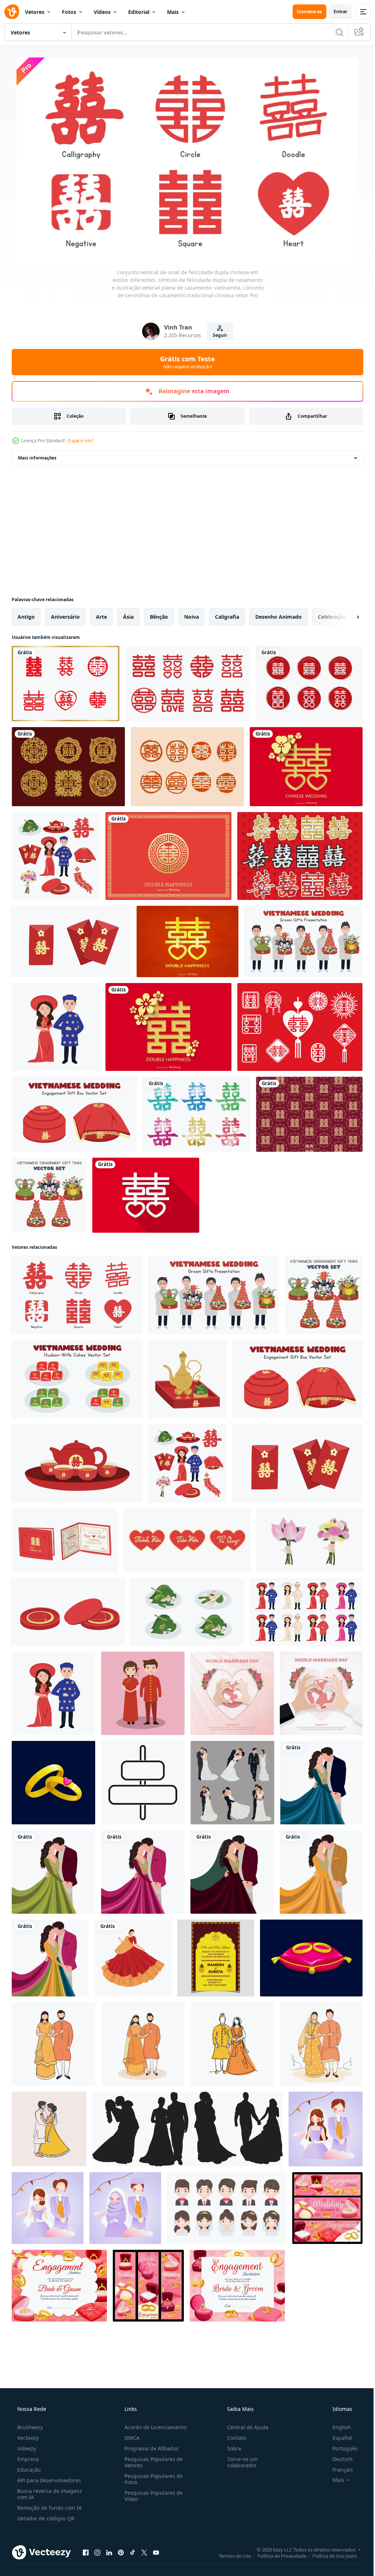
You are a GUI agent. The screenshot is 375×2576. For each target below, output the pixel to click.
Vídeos (102, 12)
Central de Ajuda (244, 2427)
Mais (173, 12)
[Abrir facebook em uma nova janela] (86, 2552)
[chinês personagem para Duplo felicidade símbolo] (143, 1783)
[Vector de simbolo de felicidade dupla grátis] (146, 1195)
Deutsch (338, 2459)
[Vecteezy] (12, 12)
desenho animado (279, 617)
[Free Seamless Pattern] (309, 1114)
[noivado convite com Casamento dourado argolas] (59, 2286)
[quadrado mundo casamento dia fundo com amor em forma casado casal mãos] (232, 1693)
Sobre (231, 2448)
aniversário (65, 617)
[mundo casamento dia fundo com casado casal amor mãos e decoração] (321, 1693)
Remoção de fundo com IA (49, 2508)
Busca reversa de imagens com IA (49, 2494)
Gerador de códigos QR (45, 2518)
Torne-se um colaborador (239, 2462)
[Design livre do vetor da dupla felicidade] (168, 1027)
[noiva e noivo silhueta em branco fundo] (187, 2129)
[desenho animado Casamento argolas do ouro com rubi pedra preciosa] (53, 1783)
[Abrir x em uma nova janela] (144, 2552)
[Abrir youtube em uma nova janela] (156, 2552)
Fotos (69, 12)
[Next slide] (346, 617)
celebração (332, 617)
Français (338, 2470)
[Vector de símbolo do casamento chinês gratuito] (187, 767)
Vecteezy (27, 2438)
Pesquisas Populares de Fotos (151, 2479)
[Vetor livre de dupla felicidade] (66, 684)
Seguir (217, 335)
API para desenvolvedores (48, 2480)
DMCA (130, 2438)
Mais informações (37, 458)
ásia (128, 617)
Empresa (27, 2459)
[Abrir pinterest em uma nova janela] (121, 2552)
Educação (28, 2470)
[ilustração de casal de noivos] (326, 2129)
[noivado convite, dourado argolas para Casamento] (237, 2286)
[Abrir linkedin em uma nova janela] (109, 2552)
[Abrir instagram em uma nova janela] (97, 2552)
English (337, 2427)
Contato (233, 2438)
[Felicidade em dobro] (300, 856)
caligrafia (227, 617)
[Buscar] (334, 32)
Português (340, 2448)
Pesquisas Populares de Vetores (151, 2462)
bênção (159, 617)
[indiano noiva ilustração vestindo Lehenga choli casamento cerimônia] (133, 1958)
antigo (26, 617)
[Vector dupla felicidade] (309, 684)
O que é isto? (80, 441)
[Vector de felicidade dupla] (68, 767)
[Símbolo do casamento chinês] (300, 1027)
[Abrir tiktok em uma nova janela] (133, 2552)
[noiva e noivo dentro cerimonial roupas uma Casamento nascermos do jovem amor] (227, 2208)
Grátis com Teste (185, 362)
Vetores (35, 12)
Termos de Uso (229, 2555)
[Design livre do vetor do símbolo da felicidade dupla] (168, 856)
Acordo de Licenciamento (153, 2427)
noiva (192, 617)
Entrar (335, 12)
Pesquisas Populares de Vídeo (151, 2496)
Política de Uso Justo (329, 2555)
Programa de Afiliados (149, 2448)
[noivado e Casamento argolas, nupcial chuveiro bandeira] (327, 2208)
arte (101, 617)
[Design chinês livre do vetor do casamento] (306, 767)
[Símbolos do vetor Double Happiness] (196, 1114)
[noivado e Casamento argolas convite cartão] (148, 2286)
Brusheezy (29, 2427)
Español (337, 2438)
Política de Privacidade (276, 2555)
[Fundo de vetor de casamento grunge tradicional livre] (187, 941)
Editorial (139, 12)
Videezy (26, 2448)
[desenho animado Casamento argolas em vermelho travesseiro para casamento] (311, 1958)
